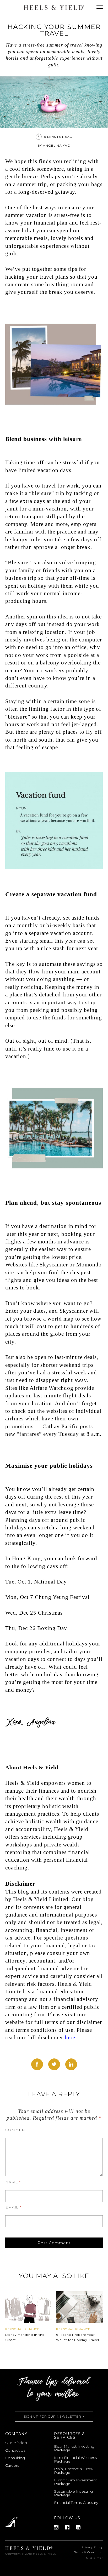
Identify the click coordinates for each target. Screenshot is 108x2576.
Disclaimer (94, 2558)
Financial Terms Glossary (76, 2503)
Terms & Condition (88, 2552)
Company (16, 2434)
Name (13, 2182)
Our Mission (16, 2443)
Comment (16, 2130)
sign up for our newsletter (54, 2416)
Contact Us (15, 2450)
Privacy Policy (92, 2547)
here (70, 2038)
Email (13, 2207)
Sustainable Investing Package (73, 2493)
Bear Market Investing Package (74, 2448)
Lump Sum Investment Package (75, 2482)
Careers (12, 2465)
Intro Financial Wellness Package (75, 2459)
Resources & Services (69, 2436)
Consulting (15, 2458)
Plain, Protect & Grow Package (74, 2471)
